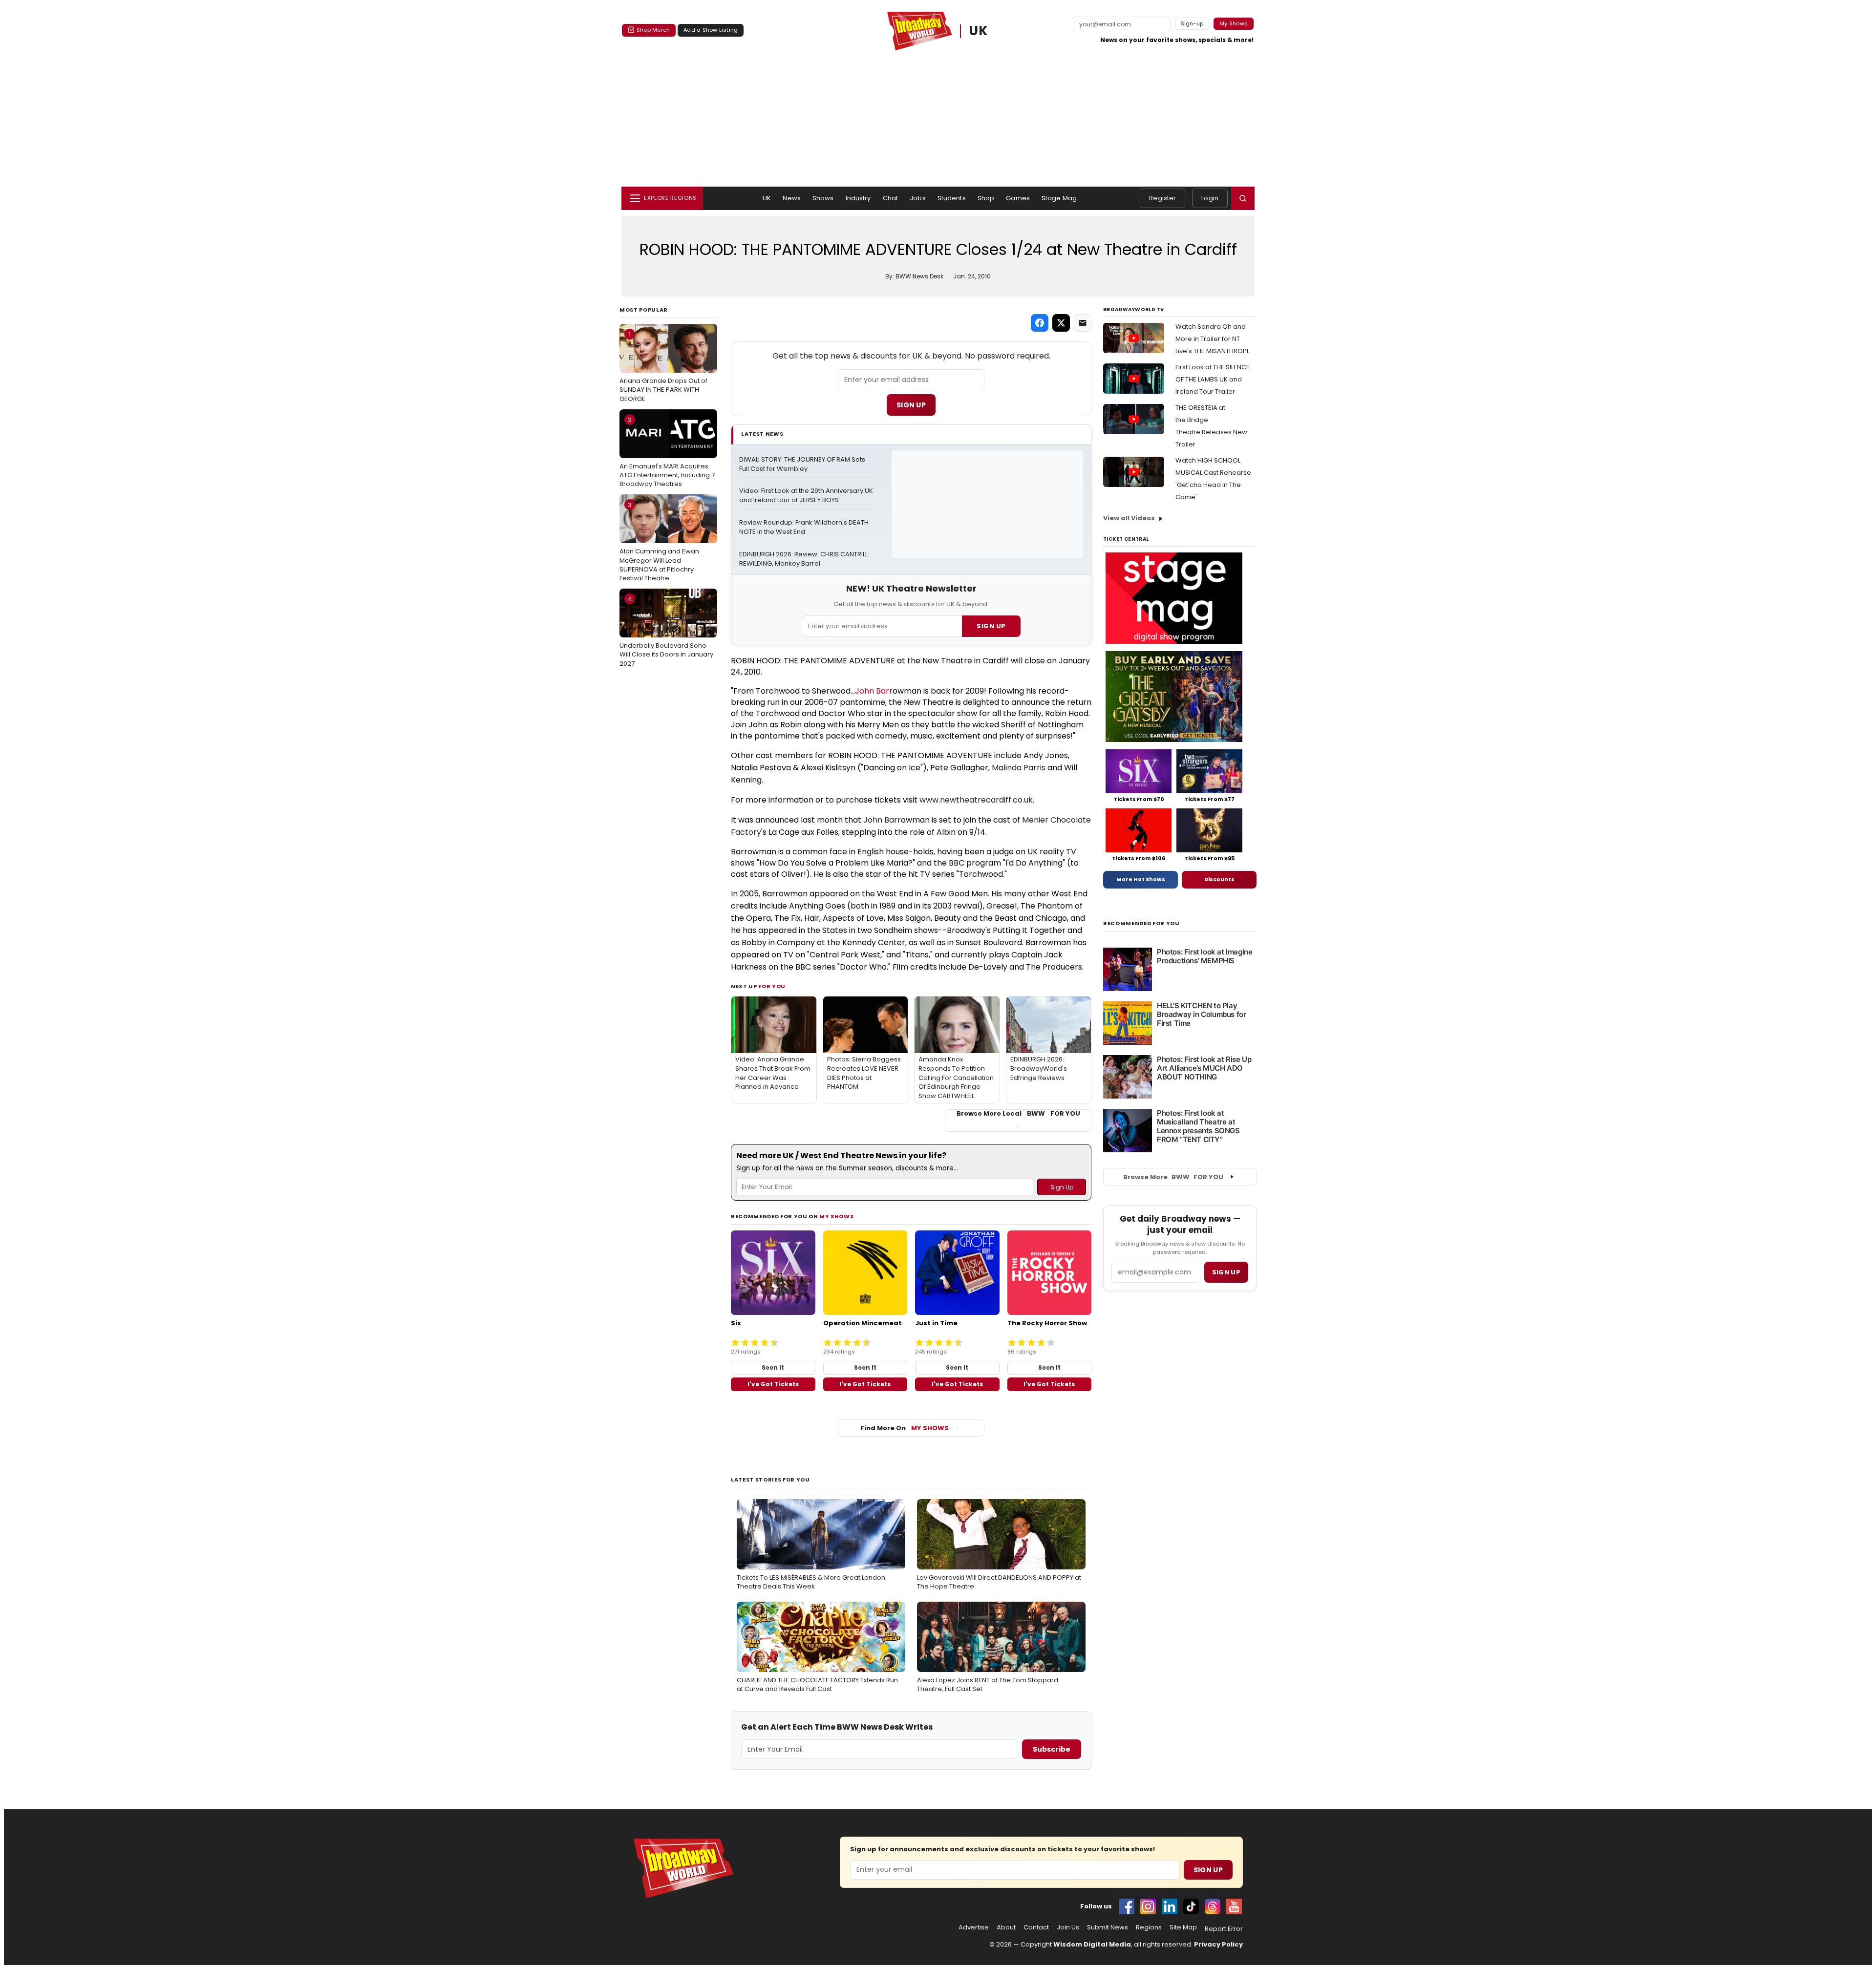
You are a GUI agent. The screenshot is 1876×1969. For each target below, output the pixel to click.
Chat (891, 198)
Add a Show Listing (711, 30)
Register (1162, 198)
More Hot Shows (1141, 879)
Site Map (1183, 1927)
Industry (858, 198)
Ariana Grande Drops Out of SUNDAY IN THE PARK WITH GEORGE (663, 366)
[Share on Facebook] (1040, 323)
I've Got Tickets (773, 1384)
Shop (986, 198)
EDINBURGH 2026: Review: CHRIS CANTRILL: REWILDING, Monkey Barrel (805, 559)
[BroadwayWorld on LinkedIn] (1170, 1906)
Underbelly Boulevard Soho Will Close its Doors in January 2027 (666, 631)
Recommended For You (1141, 923)
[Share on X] (1061, 323)
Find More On (905, 1428)
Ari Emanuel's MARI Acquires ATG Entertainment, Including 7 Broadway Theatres (667, 452)
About (1006, 1927)
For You (772, 986)
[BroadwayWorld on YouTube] (1234, 1906)
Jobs (918, 198)
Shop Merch (653, 30)
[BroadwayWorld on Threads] (1213, 1906)
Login (1210, 198)
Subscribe (1052, 1749)
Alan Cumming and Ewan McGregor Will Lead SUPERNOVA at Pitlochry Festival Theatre (659, 541)
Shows (823, 198)
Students (952, 198)
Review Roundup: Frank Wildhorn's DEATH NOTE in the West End (805, 527)
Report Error (1224, 1929)
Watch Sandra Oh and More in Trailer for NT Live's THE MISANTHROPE (1213, 339)
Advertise (974, 1927)
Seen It (773, 1367)
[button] (1243, 198)
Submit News (1108, 1927)
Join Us (1068, 1927)
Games (1018, 198)
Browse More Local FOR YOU (1018, 1114)
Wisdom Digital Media (1092, 1944)
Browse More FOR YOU (1173, 1177)
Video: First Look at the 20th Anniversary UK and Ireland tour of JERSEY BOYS (807, 496)
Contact (1036, 1927)
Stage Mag (1059, 198)
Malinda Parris (1019, 768)
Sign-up (1192, 23)
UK (979, 31)
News (792, 198)
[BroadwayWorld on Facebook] (1127, 1906)
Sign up (1226, 1272)
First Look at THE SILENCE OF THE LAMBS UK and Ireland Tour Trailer (1213, 379)
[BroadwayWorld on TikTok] (1191, 1906)
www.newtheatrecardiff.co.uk (976, 800)
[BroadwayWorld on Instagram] (1148, 1906)
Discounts (1219, 879)
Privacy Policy (1218, 1944)
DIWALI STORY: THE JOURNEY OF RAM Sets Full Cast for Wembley (803, 464)
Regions (1149, 1927)
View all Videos (1129, 518)
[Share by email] (1083, 323)
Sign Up (911, 405)
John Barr (874, 691)
